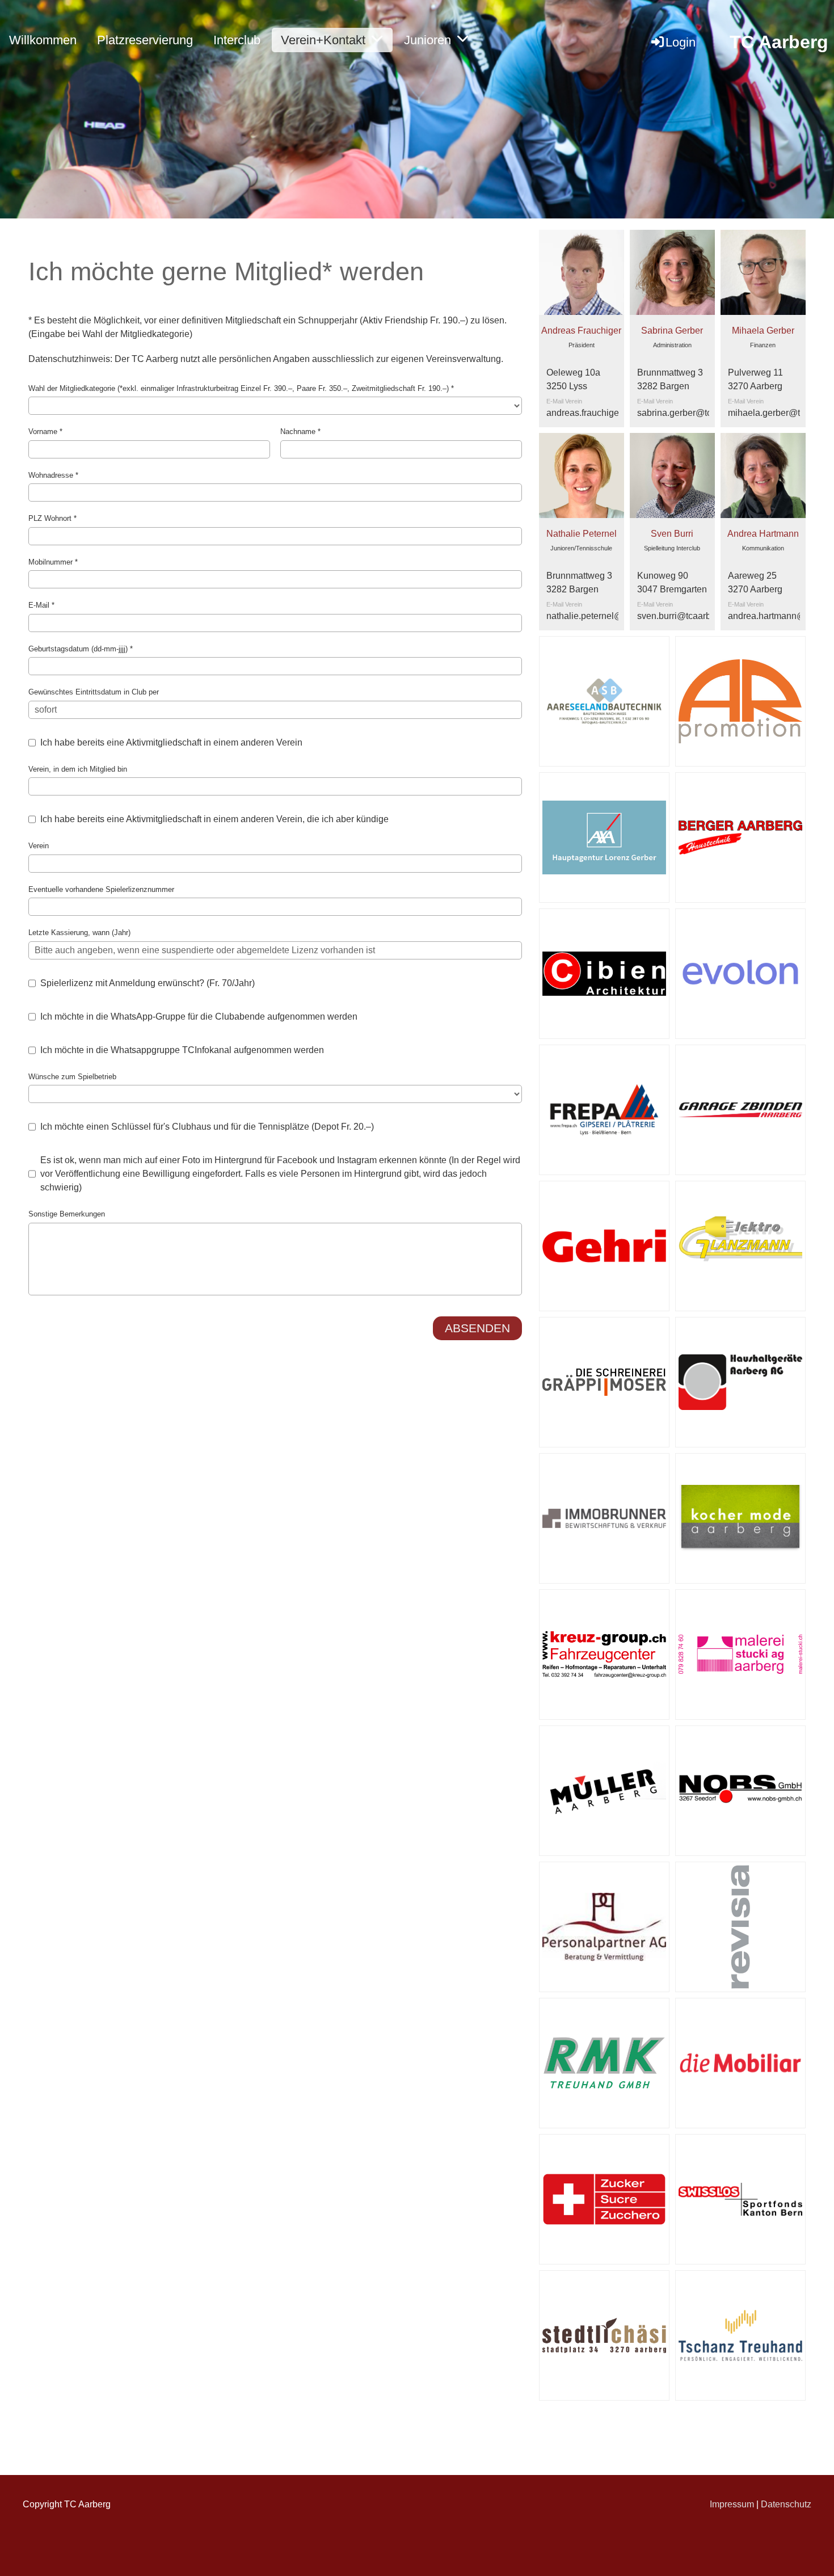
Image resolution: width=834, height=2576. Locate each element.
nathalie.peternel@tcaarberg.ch (610, 616)
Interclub (237, 40)
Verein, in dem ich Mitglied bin (78, 769)
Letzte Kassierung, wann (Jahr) (79, 933)
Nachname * (300, 432)
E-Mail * (41, 605)
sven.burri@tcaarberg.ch (686, 616)
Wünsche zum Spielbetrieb (72, 1077)
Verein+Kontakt (323, 40)
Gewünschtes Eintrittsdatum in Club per (94, 692)
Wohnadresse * (53, 475)
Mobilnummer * (53, 562)
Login (681, 42)
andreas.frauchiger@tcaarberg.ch (614, 413)
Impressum (732, 2504)
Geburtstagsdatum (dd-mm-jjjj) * (81, 649)
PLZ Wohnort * (52, 518)
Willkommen (43, 40)
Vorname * (45, 432)
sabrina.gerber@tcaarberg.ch (696, 413)
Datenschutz (786, 2504)
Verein (39, 846)
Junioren (427, 40)
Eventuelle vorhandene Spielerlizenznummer (101, 889)
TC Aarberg (779, 42)
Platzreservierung (145, 40)
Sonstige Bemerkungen (67, 1214)
